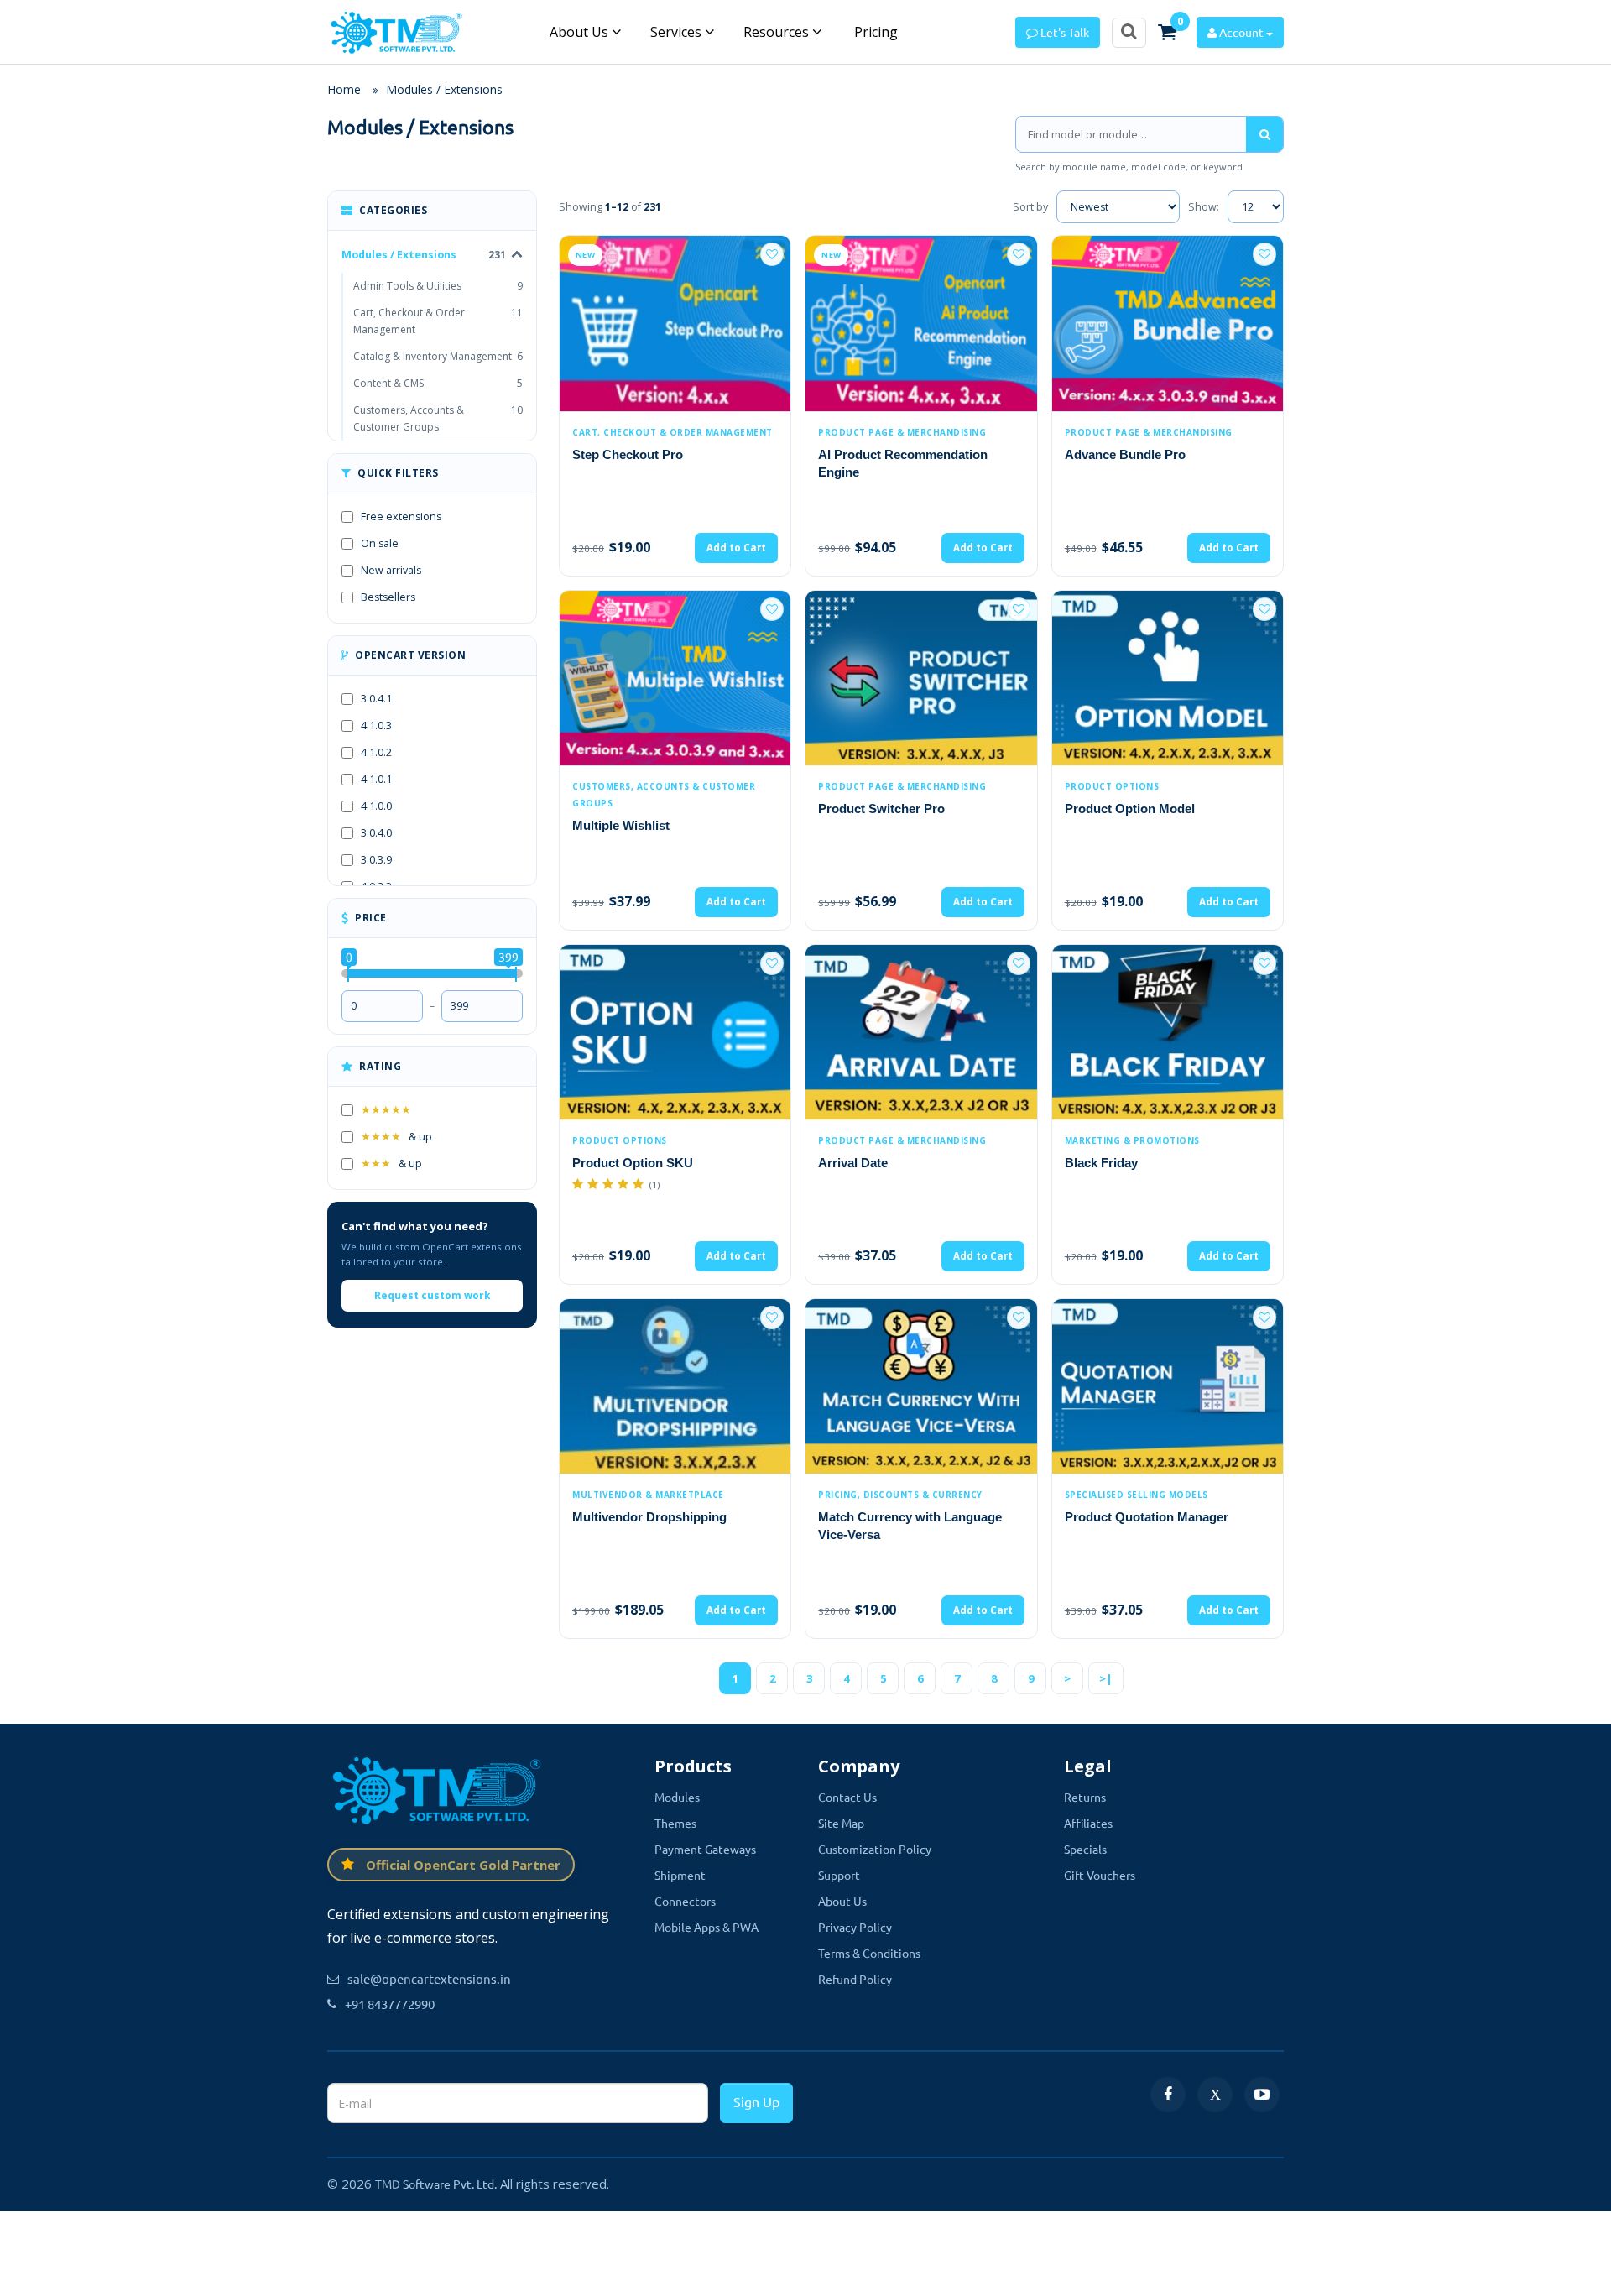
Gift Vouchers (1100, 1875)
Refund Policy (855, 1979)
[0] (1167, 32)
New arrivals (391, 570)
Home (344, 89)
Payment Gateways (705, 1849)
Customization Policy (875, 1849)
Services (678, 32)
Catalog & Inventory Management (438, 356)
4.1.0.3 (376, 725)
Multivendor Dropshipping (649, 1517)
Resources (778, 32)
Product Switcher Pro (881, 809)
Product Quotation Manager (1147, 1517)
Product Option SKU (633, 1163)
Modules (677, 1797)
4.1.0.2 (376, 752)
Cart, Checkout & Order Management (438, 321)
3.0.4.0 (376, 833)
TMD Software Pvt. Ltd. (436, 2184)
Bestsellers (388, 597)
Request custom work (433, 1295)
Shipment (680, 1875)
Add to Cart (736, 548)
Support (839, 1875)
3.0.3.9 (376, 860)
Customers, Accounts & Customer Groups (438, 418)
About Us (581, 32)
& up (396, 1137)
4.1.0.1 (376, 779)
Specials (1085, 1849)
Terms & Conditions (869, 1953)
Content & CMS (438, 383)
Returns (1085, 1797)
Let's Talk (1064, 32)
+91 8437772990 (390, 2004)
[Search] (1264, 134)
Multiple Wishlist (621, 825)
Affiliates (1088, 1823)
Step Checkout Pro (628, 454)
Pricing (874, 32)
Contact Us (847, 1797)
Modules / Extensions (444, 89)
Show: (1204, 207)
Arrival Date (853, 1163)
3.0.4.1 (376, 699)
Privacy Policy (855, 1927)
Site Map (841, 1823)
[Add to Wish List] (772, 254)
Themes (675, 1823)
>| (1106, 1678)
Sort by (1030, 207)
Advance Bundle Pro (1125, 454)
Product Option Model (1130, 809)
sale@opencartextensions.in (429, 1978)
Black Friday (1101, 1163)
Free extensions (401, 517)
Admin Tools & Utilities (438, 286)
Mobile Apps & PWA (706, 1927)
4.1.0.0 (376, 806)
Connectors (685, 1901)
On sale (380, 543)
